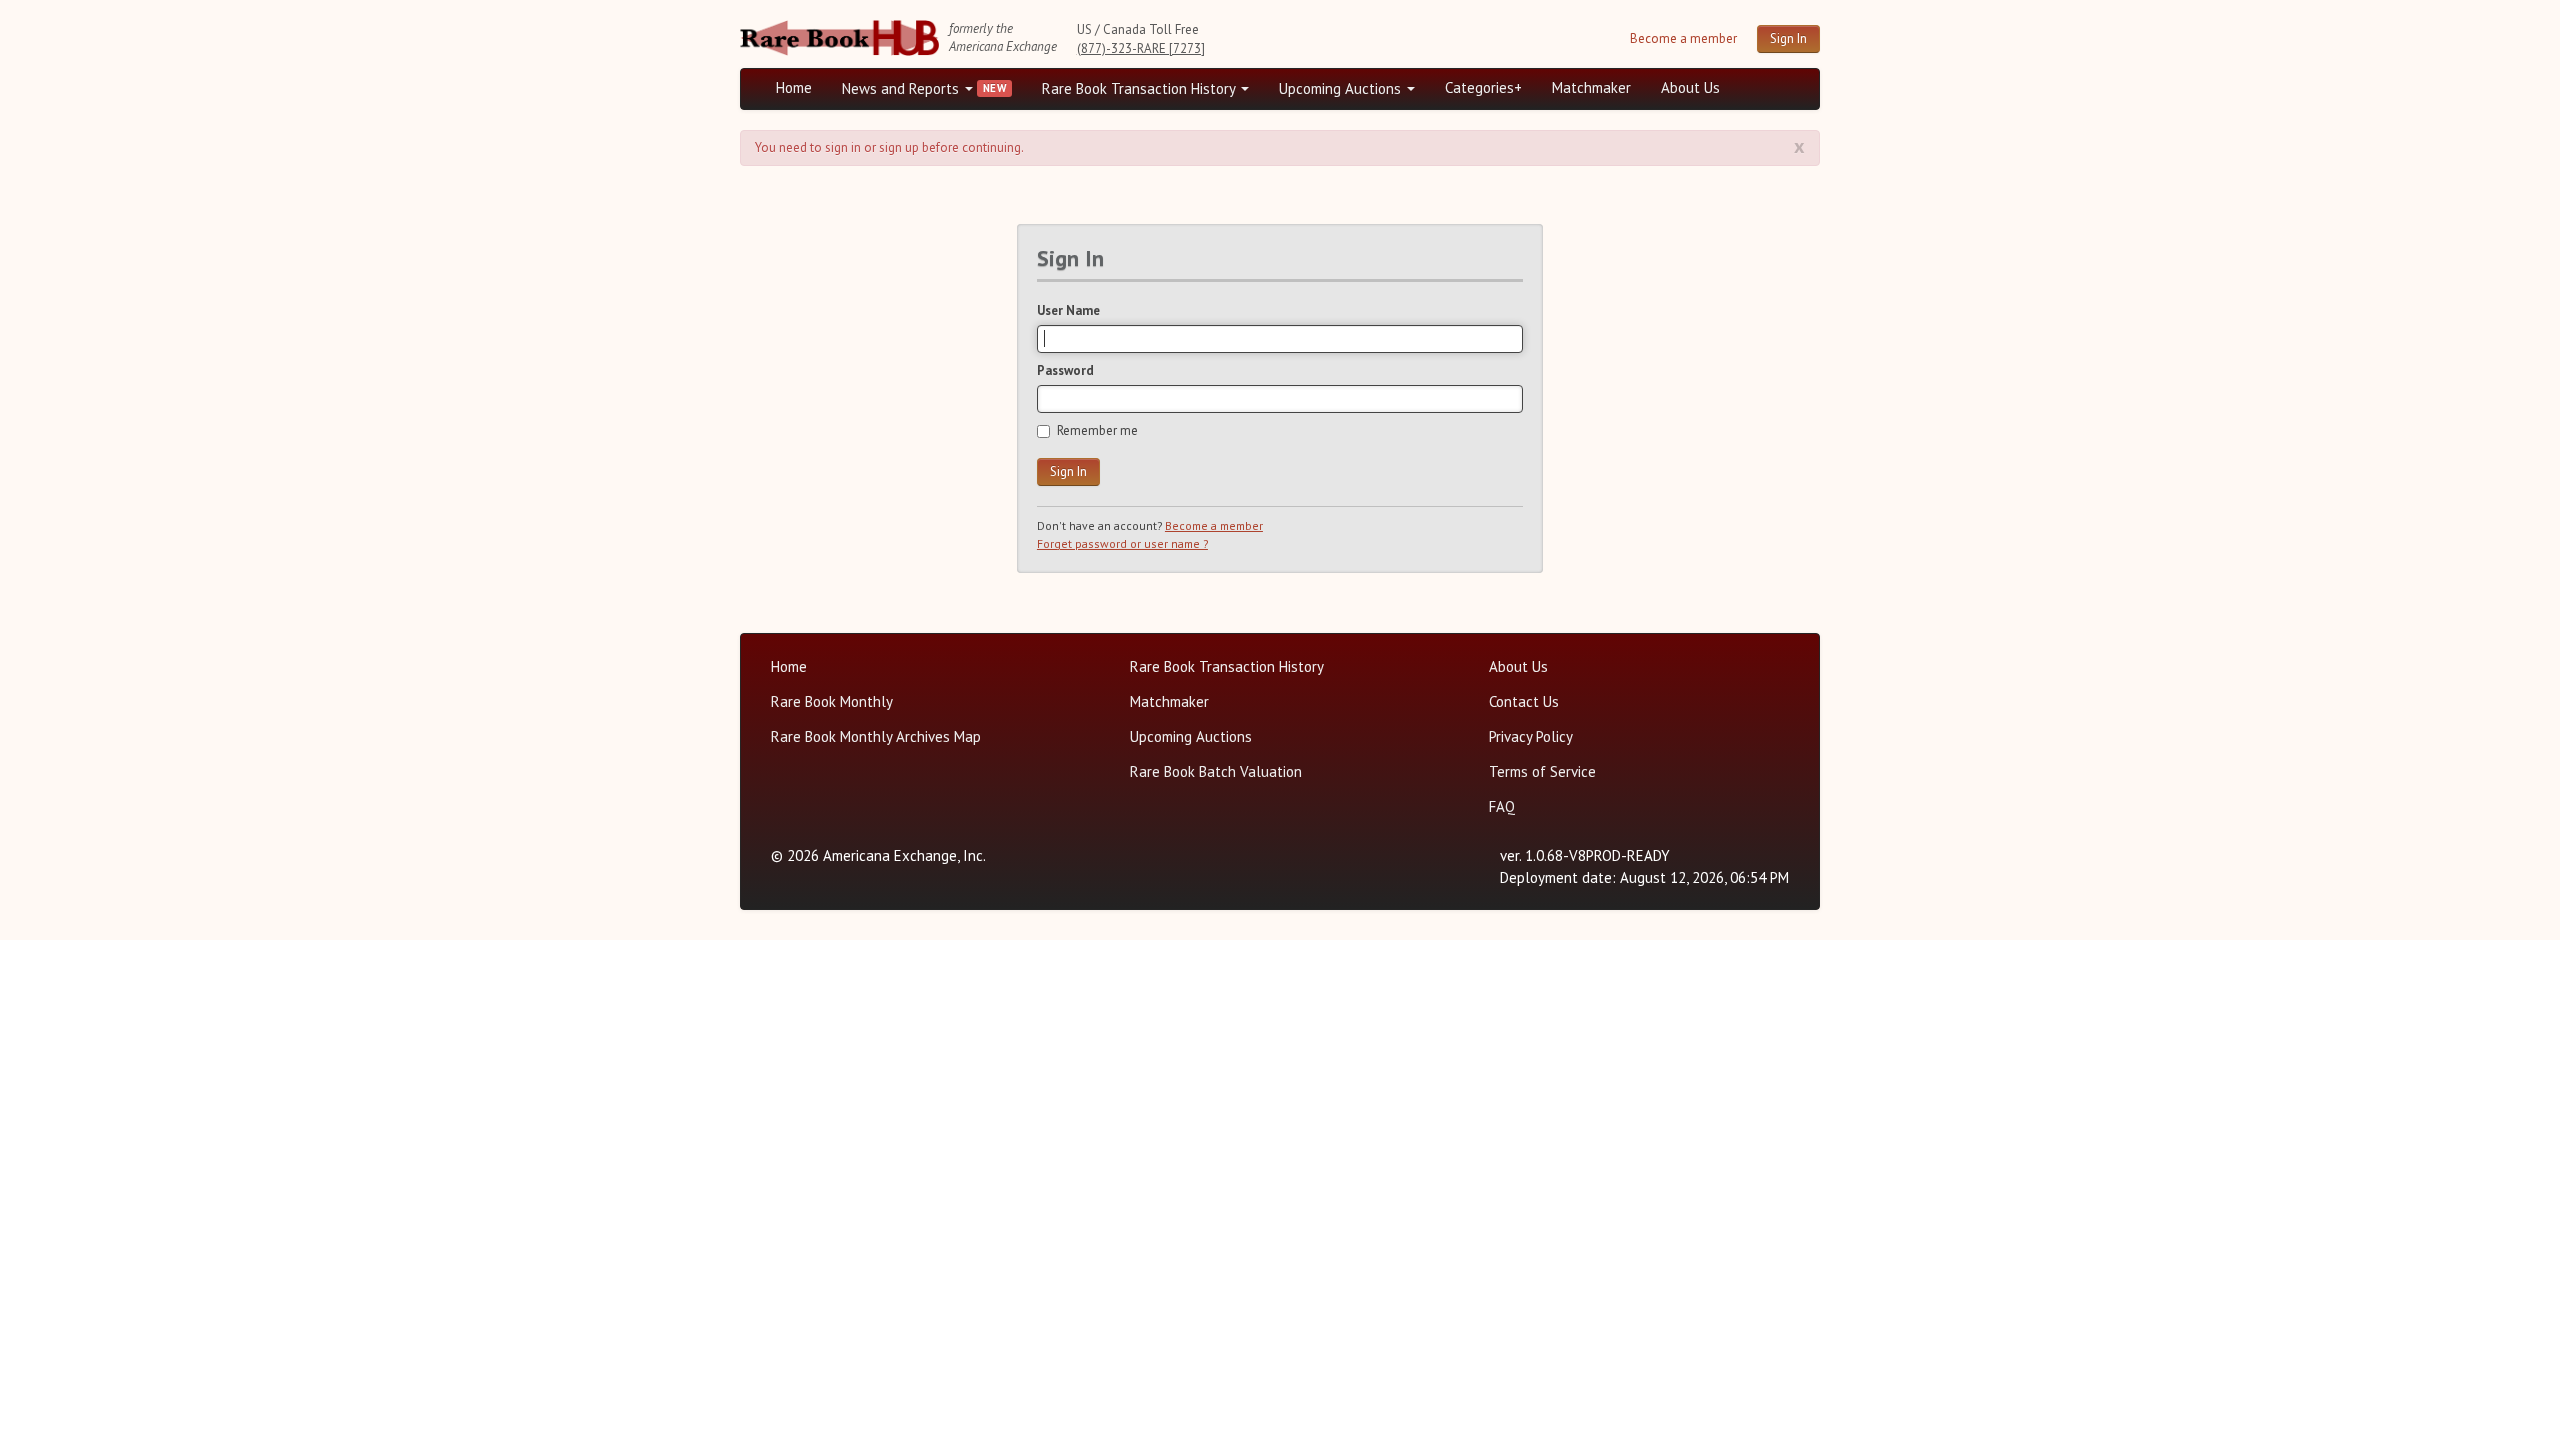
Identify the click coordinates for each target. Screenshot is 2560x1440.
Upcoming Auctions (1342, 88)
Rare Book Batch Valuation (1216, 771)
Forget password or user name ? (1122, 543)
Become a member (1683, 38)
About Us (1690, 87)
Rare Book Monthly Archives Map (876, 736)
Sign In (1788, 38)
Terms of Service (1542, 771)
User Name (1068, 310)
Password (1065, 370)
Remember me (1097, 430)
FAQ (1502, 806)
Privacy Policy (1531, 736)
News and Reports (902, 88)
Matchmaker (1591, 87)
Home (794, 87)
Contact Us (1524, 701)
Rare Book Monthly (832, 701)
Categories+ (1483, 87)
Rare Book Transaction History (1140, 88)
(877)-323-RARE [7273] (1141, 48)
